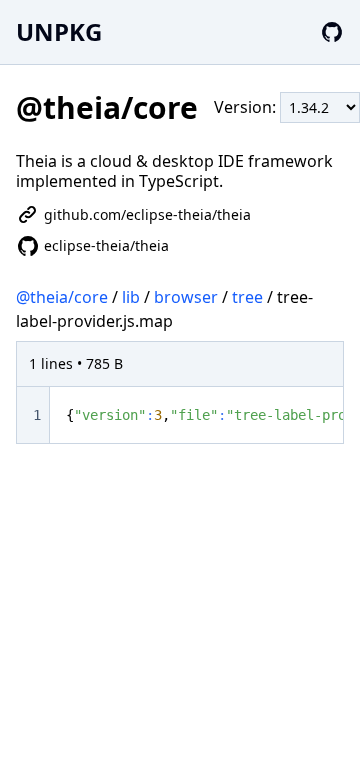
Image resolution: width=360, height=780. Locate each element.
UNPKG (59, 31)
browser (186, 297)
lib (131, 297)
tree (247, 297)
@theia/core (62, 297)
